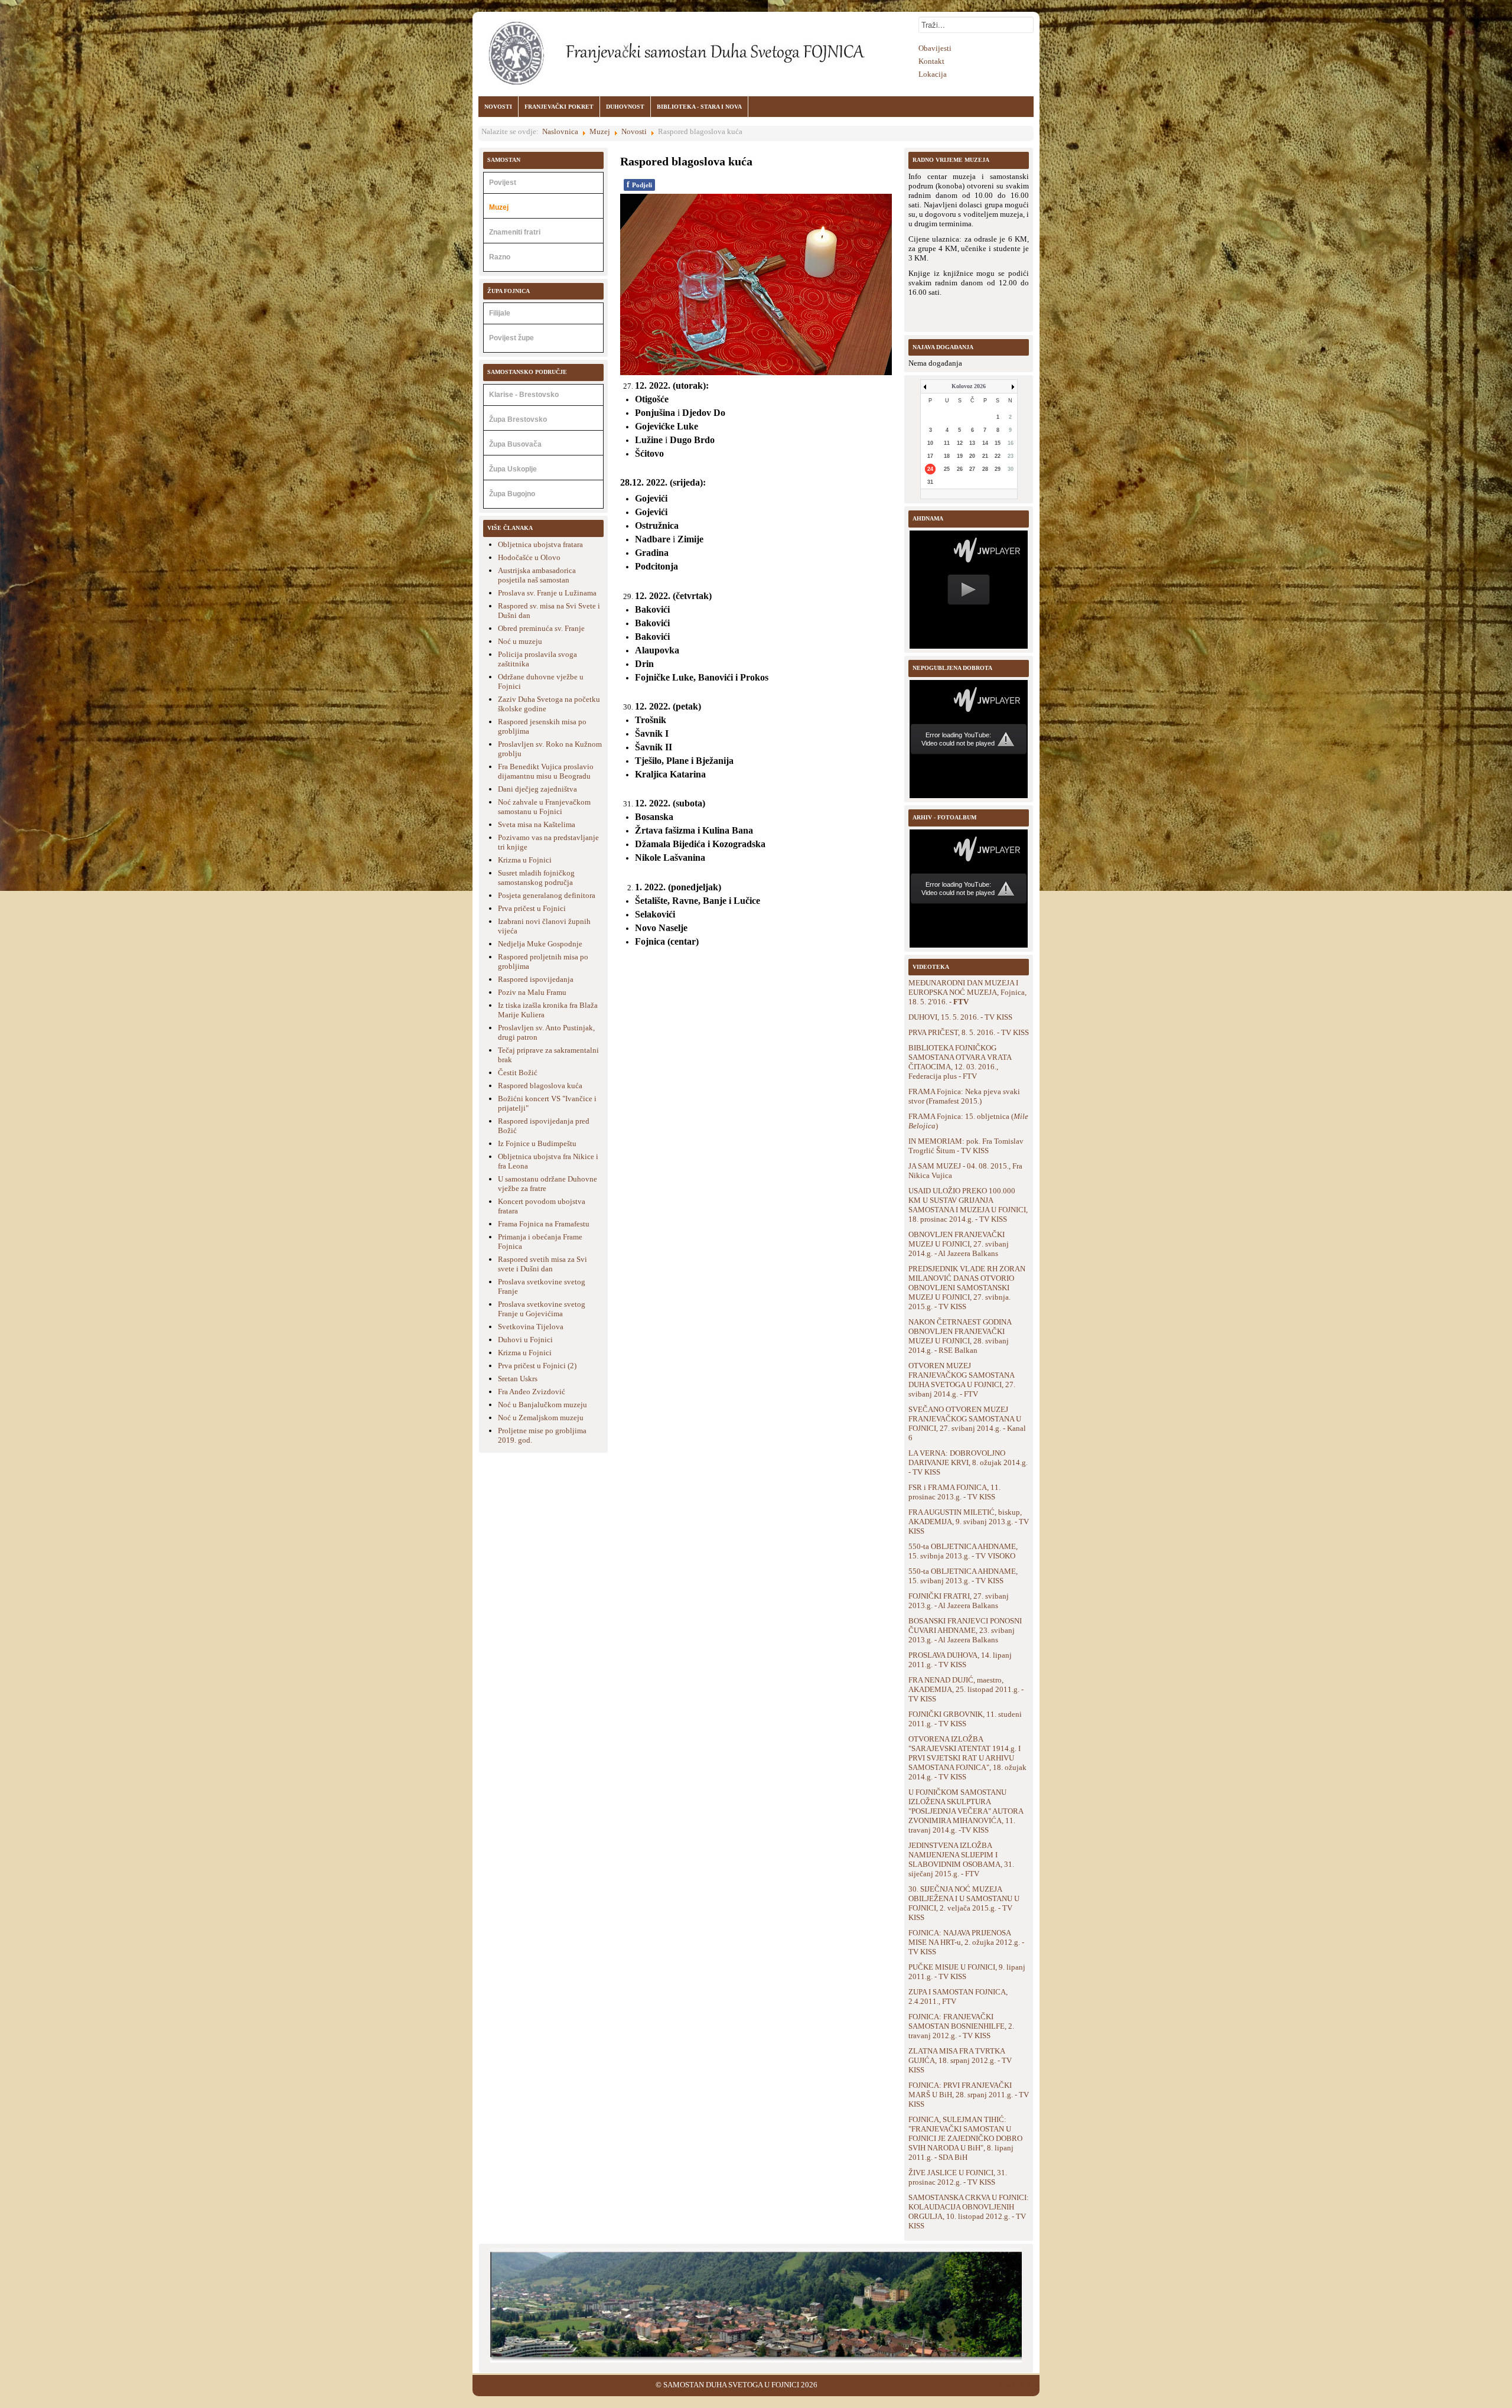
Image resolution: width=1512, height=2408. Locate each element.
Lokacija (933, 74)
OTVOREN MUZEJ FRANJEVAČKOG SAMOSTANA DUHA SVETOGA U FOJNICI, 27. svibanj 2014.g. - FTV (962, 1380)
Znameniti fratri (515, 232)
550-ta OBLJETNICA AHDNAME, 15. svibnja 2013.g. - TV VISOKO (963, 1551)
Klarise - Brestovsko (524, 395)
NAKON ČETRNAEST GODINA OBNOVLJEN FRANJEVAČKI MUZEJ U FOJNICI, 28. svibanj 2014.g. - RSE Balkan (960, 1336)
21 (985, 456)
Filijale (500, 313)
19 (960, 456)
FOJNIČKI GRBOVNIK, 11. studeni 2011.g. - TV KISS (965, 1719)
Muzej (600, 131)
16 (1011, 443)
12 (960, 443)
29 (998, 469)
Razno (500, 257)
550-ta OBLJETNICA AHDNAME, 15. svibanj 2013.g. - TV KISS (963, 1576)
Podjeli (639, 185)
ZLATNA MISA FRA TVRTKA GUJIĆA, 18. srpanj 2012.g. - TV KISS (960, 2060)
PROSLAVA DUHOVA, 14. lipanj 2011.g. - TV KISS (960, 1660)
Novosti (634, 131)
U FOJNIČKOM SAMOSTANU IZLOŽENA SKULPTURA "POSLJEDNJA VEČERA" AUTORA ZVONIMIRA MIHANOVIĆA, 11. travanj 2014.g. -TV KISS (966, 1811)
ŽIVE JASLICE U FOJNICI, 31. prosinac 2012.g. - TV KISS (958, 2177)
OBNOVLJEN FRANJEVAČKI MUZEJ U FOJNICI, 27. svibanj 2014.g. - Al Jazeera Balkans (959, 1244)
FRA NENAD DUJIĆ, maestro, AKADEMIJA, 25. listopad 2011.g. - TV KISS (966, 1689)
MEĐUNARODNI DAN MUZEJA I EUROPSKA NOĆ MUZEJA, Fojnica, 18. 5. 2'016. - (967, 992)
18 (947, 456)
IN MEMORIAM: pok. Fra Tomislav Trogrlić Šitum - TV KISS (966, 1146)
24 (930, 469)
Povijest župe (511, 338)
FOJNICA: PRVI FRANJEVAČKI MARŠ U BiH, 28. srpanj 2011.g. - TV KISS (969, 2095)
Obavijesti (935, 48)
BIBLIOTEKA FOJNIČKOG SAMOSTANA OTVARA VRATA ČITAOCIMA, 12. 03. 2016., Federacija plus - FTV (960, 1062)
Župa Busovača (515, 444)
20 (972, 456)
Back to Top (1019, 2385)
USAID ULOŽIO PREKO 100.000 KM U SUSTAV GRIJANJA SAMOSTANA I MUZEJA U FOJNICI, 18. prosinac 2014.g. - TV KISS (968, 1205)
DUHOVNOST (625, 107)
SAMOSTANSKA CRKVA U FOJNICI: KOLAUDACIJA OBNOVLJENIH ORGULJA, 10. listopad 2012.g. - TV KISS (969, 2212)
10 (930, 443)
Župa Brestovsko (518, 419)
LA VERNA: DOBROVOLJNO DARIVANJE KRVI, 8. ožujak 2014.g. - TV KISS (968, 1462)
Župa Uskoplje (513, 469)
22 (998, 456)
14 (985, 443)
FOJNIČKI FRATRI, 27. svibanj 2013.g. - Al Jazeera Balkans (959, 1601)
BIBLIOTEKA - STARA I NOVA (699, 107)
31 (930, 482)
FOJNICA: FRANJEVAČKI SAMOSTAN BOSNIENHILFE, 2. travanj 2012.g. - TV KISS (961, 2026)
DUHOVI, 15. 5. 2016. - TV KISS (960, 1017)
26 (960, 469)
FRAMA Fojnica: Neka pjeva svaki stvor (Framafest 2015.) (964, 1096)
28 (985, 469)
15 (998, 443)
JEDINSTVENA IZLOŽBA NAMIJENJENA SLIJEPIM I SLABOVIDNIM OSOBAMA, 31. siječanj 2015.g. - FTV (961, 1859)
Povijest (503, 183)
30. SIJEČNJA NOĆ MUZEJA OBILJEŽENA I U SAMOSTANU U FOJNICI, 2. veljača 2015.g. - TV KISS (964, 1903)
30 (1011, 469)
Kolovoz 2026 (969, 386)
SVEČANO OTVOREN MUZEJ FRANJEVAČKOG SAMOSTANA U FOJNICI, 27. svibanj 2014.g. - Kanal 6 (967, 1423)
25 (947, 469)
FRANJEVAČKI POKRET (559, 107)
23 (1011, 456)
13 (972, 443)
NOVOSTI (498, 107)
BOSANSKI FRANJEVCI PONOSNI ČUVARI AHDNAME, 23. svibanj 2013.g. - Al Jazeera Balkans (965, 1630)
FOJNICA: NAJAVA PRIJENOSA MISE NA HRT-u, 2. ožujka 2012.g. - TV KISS (966, 1942)
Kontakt (931, 61)
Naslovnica (560, 131)
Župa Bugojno (512, 494)
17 (930, 456)
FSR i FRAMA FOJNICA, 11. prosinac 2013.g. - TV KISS (954, 1492)
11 (947, 443)
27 (972, 469)
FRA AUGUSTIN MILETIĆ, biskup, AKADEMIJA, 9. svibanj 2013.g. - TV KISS (969, 1522)
